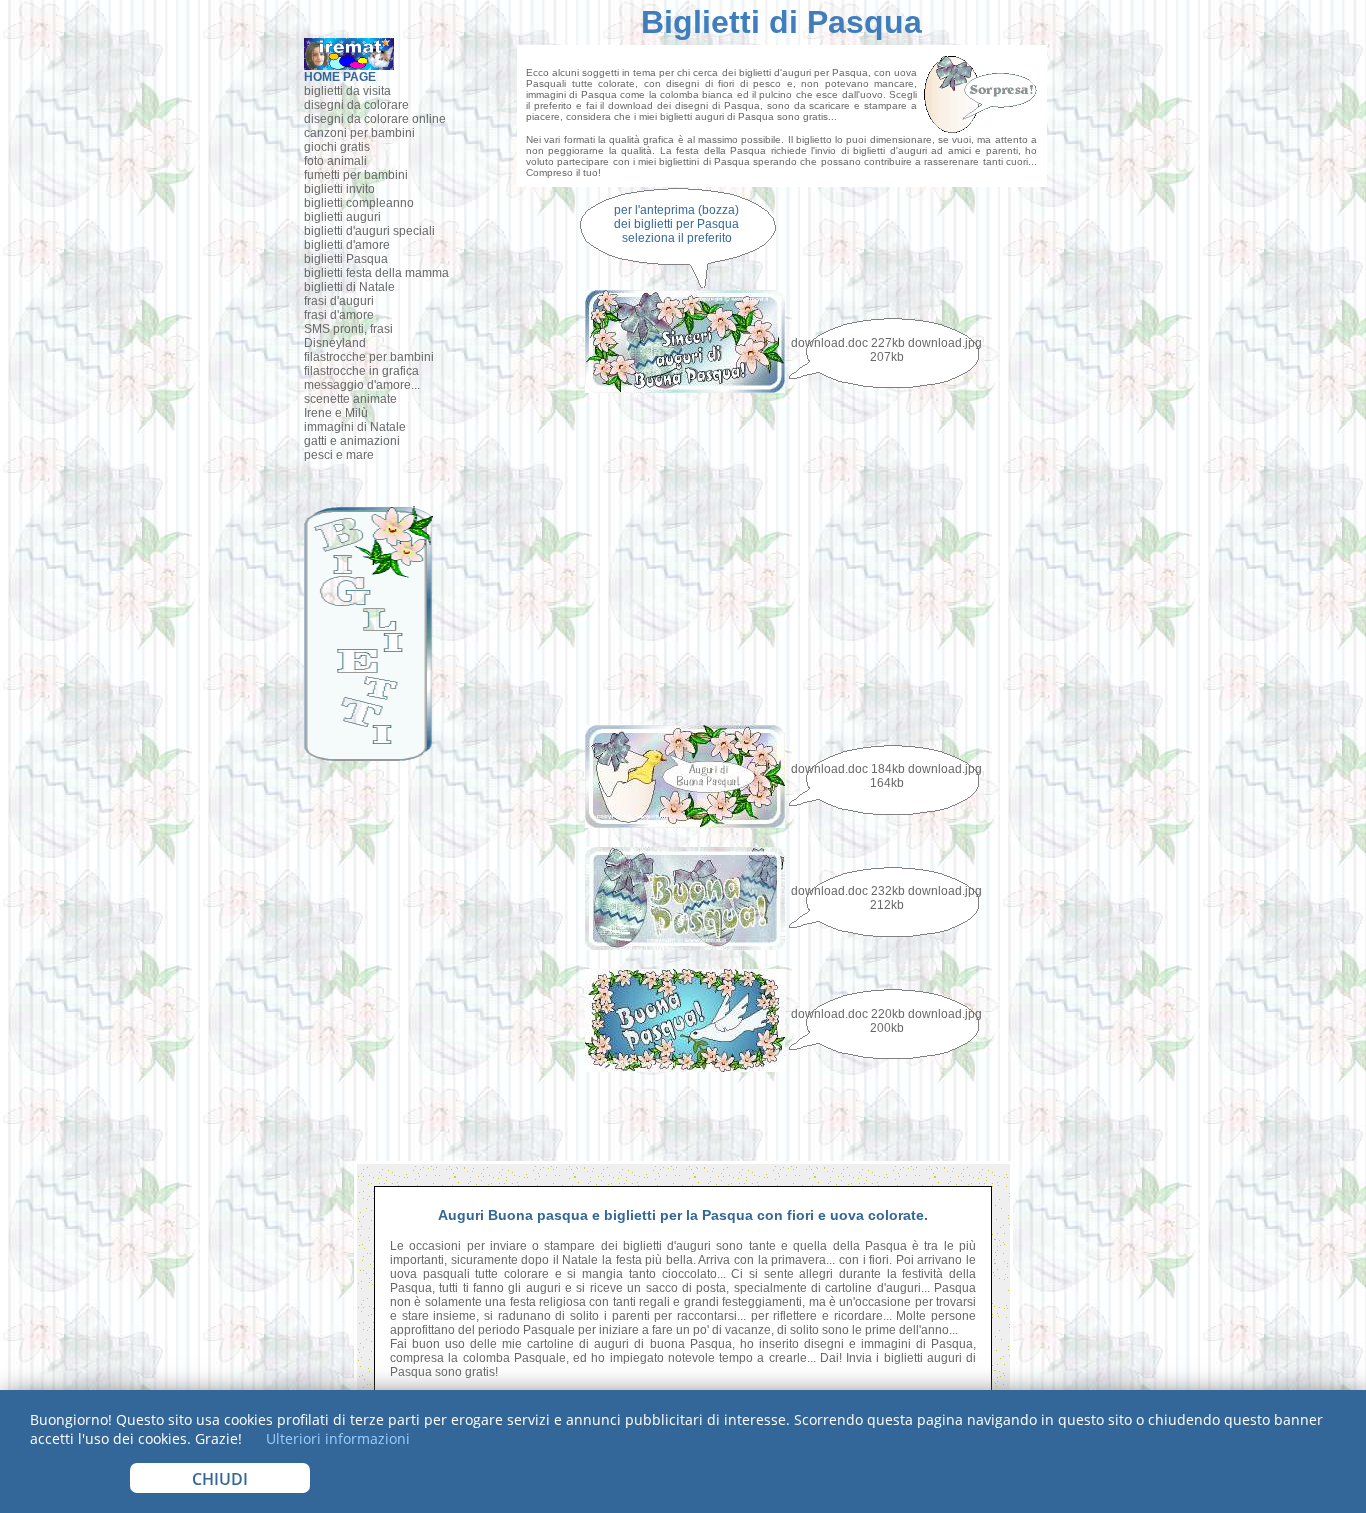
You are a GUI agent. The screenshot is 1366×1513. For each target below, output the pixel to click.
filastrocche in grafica (361, 371)
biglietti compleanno (359, 203)
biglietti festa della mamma (376, 273)
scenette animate (350, 399)
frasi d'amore (339, 315)
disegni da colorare (356, 105)
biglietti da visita (347, 91)
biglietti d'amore (347, 245)
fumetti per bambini (356, 175)
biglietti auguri (342, 217)
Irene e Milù (336, 413)
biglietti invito (339, 189)
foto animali (335, 161)
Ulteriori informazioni (336, 1438)
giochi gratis (337, 147)
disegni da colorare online (375, 119)
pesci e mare (339, 455)
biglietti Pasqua (346, 259)
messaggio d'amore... (362, 385)
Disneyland (335, 343)
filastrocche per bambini (369, 357)
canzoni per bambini (359, 133)
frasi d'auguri (339, 301)
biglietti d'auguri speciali (369, 231)
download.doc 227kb (848, 343)
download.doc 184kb (848, 769)
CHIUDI (220, 1479)
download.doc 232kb (848, 891)
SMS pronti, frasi (348, 329)
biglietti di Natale (349, 287)
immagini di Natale (355, 427)
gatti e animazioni (352, 441)
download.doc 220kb (848, 1014)
